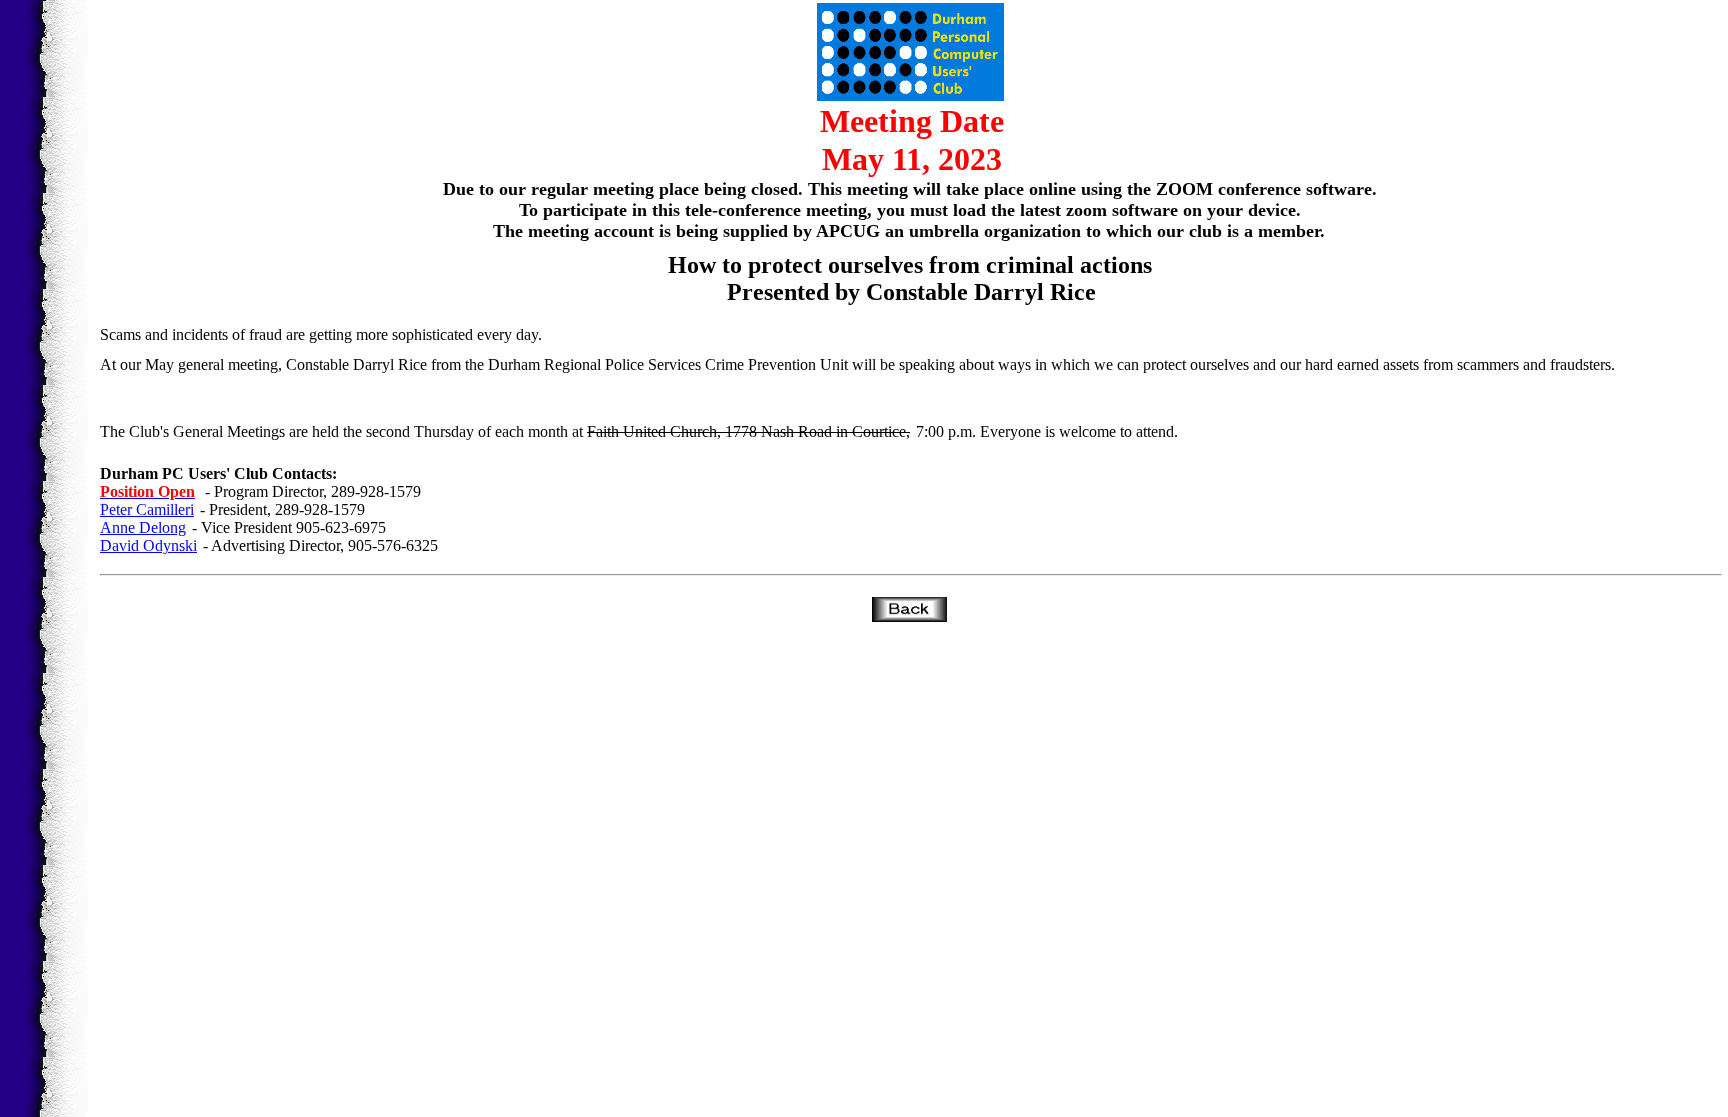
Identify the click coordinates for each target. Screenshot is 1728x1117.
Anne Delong (143, 527)
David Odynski (148, 545)
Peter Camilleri (147, 509)
